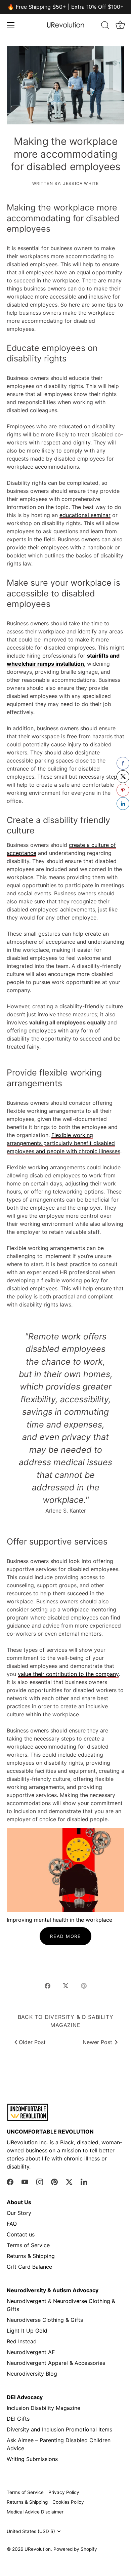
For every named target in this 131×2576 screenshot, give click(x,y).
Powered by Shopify (75, 2549)
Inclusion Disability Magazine (43, 2408)
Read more (65, 1936)
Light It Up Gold (27, 2331)
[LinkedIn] (84, 2181)
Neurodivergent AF (31, 2352)
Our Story (19, 2213)
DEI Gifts (18, 2419)
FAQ (12, 2224)
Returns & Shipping (31, 2256)
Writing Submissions (32, 2459)
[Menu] (11, 25)
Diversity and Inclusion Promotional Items (59, 2429)
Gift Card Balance (29, 2267)
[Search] (105, 26)
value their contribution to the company (68, 1674)
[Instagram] (40, 2181)
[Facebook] (10, 2181)
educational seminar (85, 515)
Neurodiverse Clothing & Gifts (45, 2320)
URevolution (38, 2549)
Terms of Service (28, 2245)
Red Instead (22, 2341)
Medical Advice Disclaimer (35, 2512)
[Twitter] (69, 2181)
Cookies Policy (68, 2502)
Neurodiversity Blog (32, 2374)
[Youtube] (25, 2181)
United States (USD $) (31, 2531)
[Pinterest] (54, 2181)
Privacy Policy (64, 2492)
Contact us (21, 2234)
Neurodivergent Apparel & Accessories (56, 2363)
